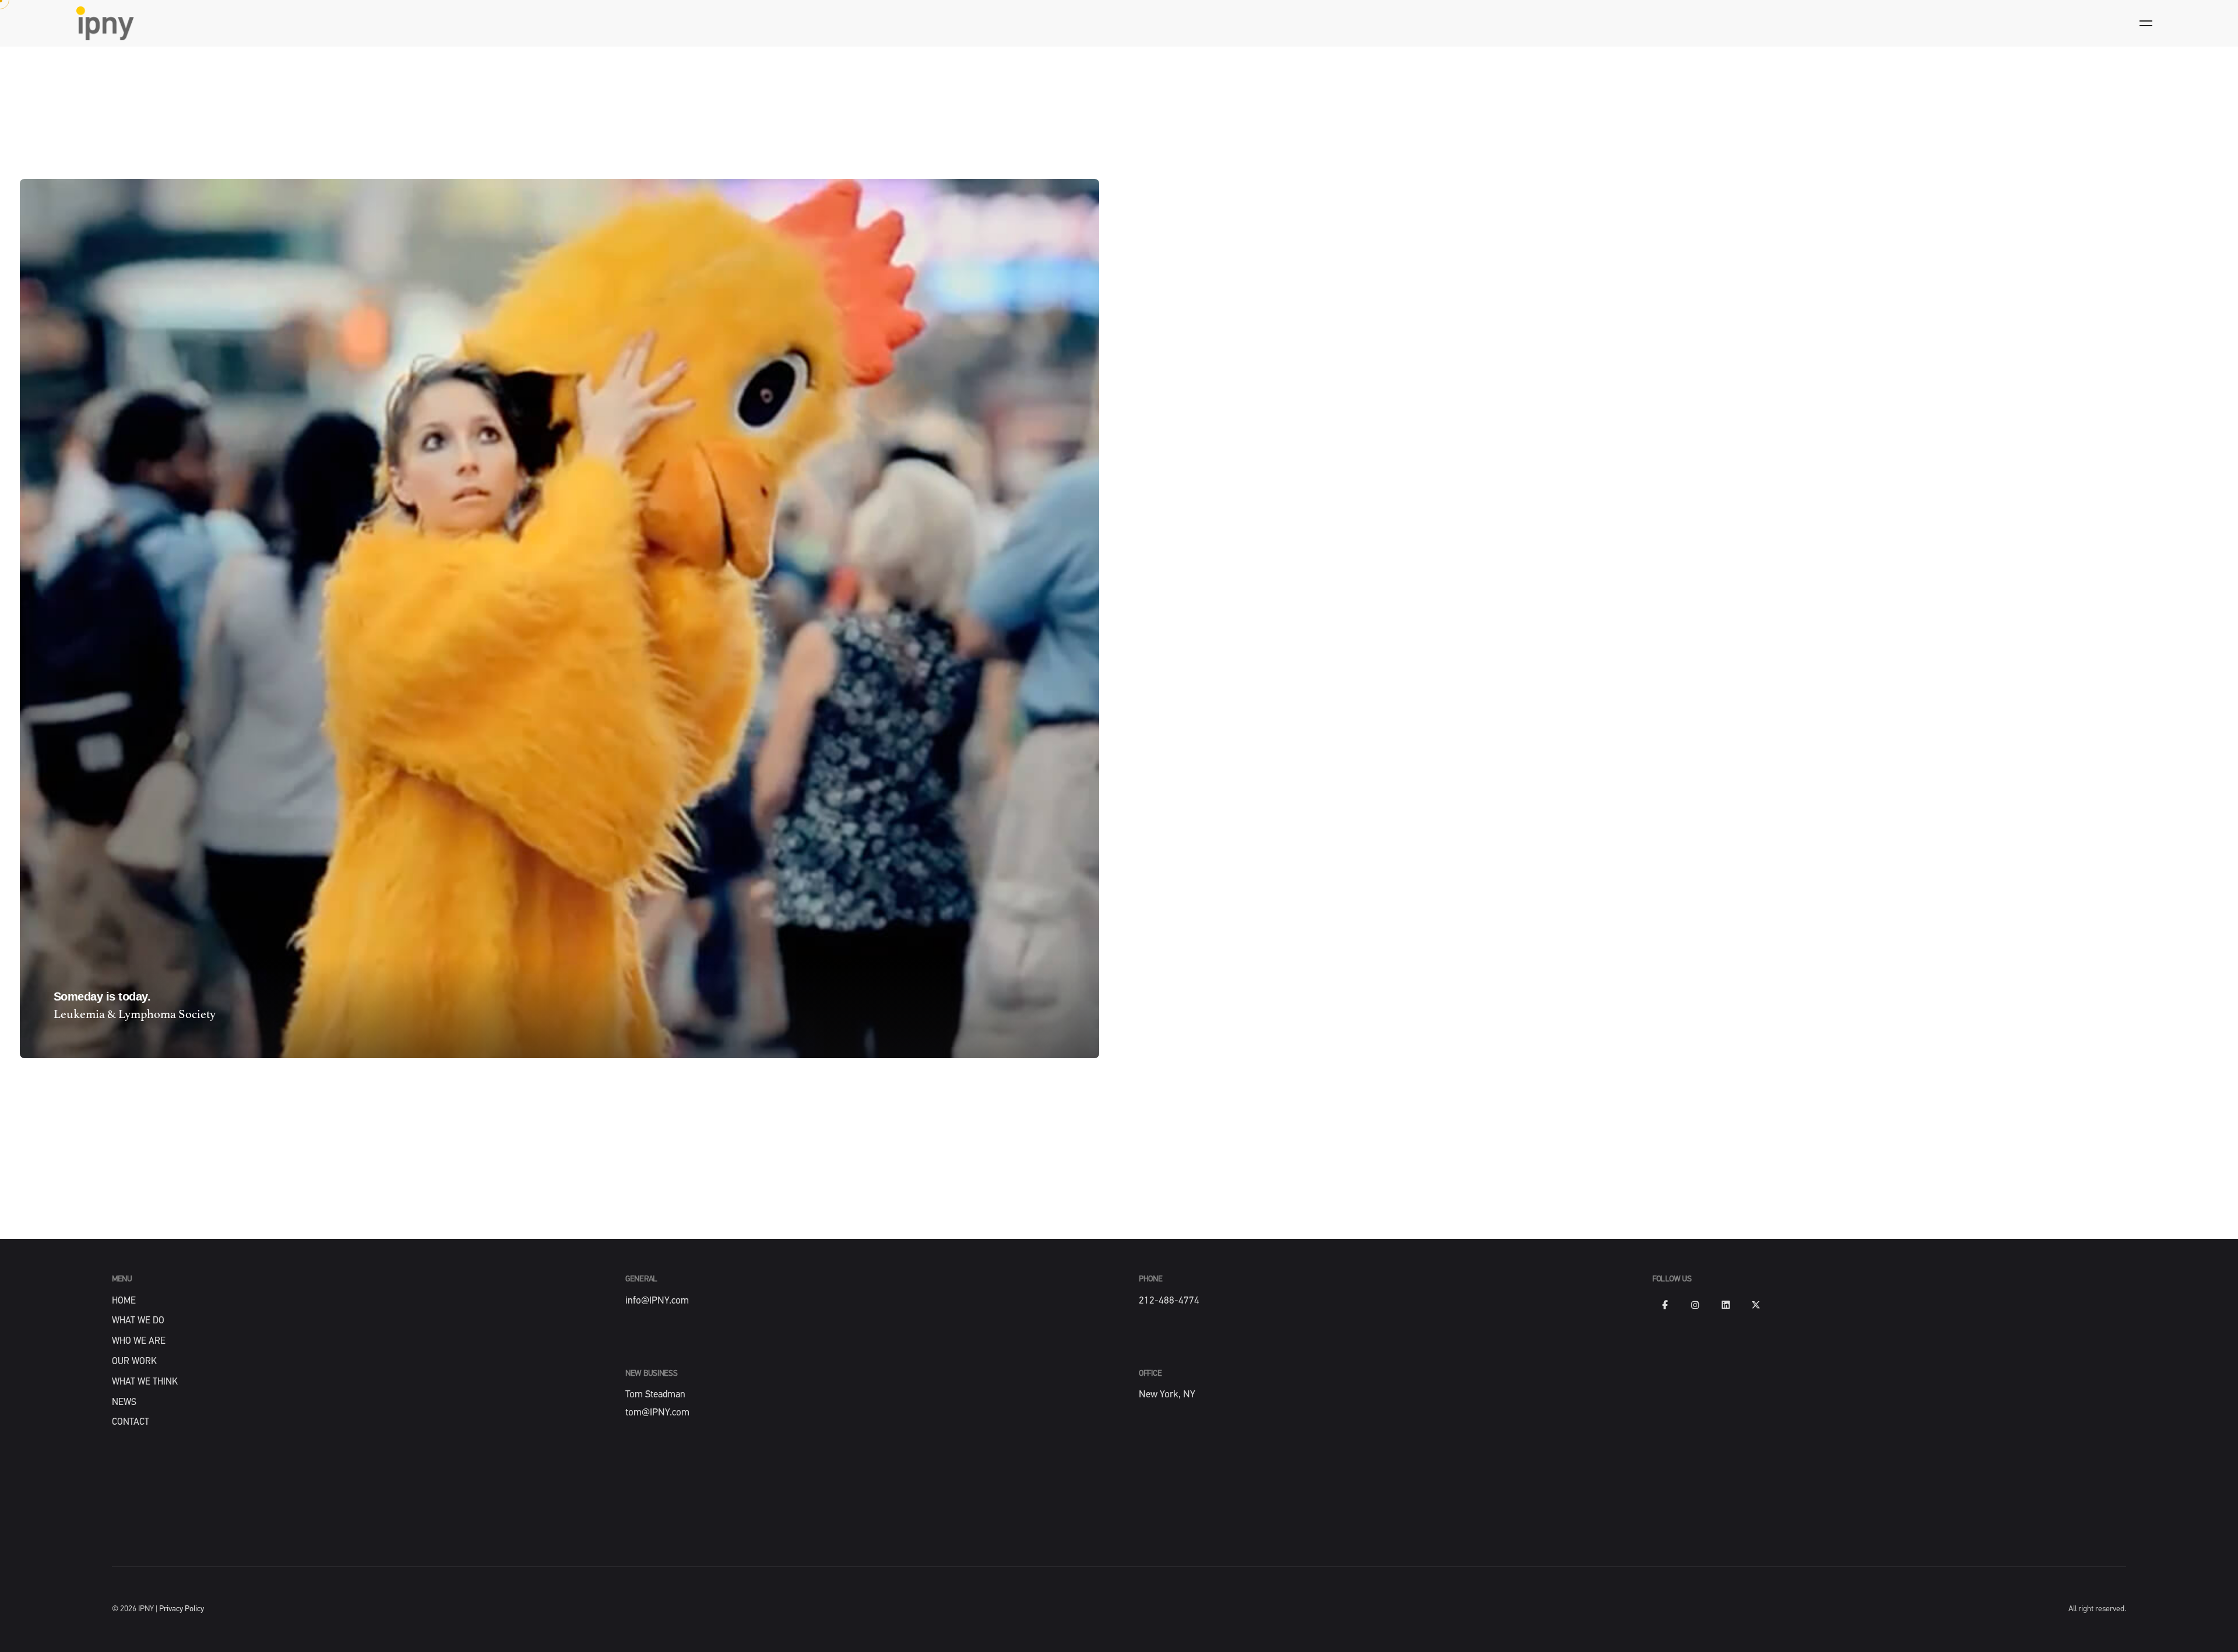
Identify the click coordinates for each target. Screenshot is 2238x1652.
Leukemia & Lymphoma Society (135, 1015)
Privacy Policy (182, 1609)
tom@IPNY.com (657, 1413)
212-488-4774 (1169, 1301)
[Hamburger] (2146, 23)
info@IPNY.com (657, 1301)
